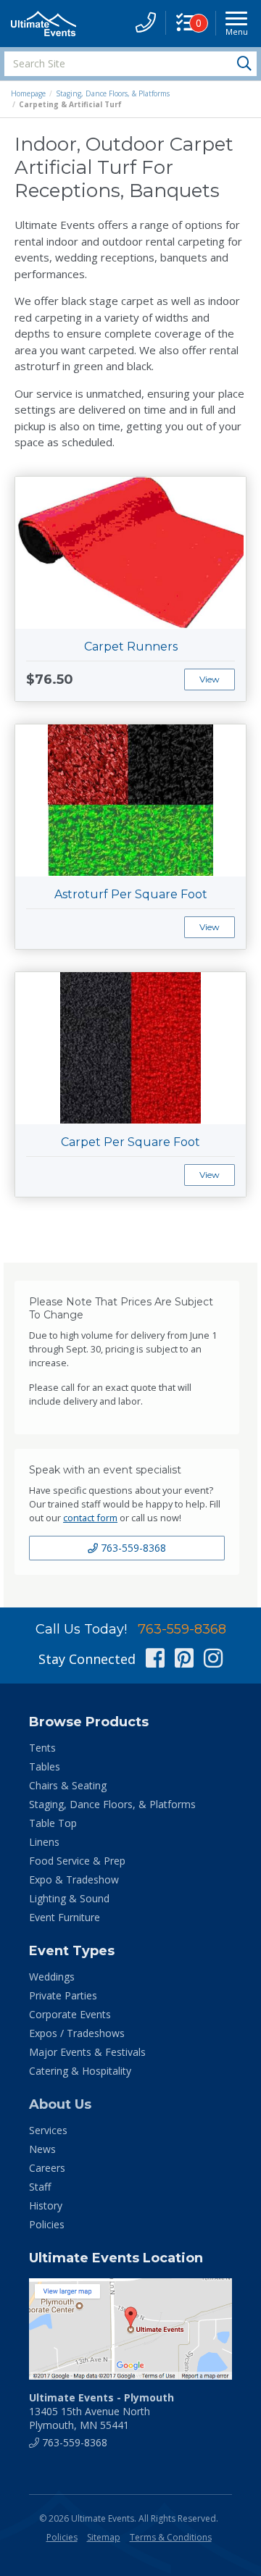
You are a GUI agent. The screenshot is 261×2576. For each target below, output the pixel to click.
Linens (44, 1842)
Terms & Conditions (171, 2537)
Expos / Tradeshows (77, 2033)
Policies (47, 2224)
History (46, 2205)
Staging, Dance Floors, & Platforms (113, 93)
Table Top (53, 1823)
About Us (60, 2104)
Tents (42, 1748)
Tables (45, 1766)
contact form (90, 1518)
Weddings (52, 1977)
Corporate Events (70, 2014)
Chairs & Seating (68, 1785)
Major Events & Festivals (87, 2052)
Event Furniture (65, 1917)
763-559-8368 (132, 1548)
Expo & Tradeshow (74, 1879)
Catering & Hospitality (80, 2071)
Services (48, 2130)
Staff (40, 2187)
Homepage (28, 93)
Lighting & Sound (69, 1898)
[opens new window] (130, 2329)
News (42, 2149)
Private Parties (63, 1995)
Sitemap (104, 2537)
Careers (47, 2168)
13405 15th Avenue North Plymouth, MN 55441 (101, 2411)
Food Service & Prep (77, 1861)
